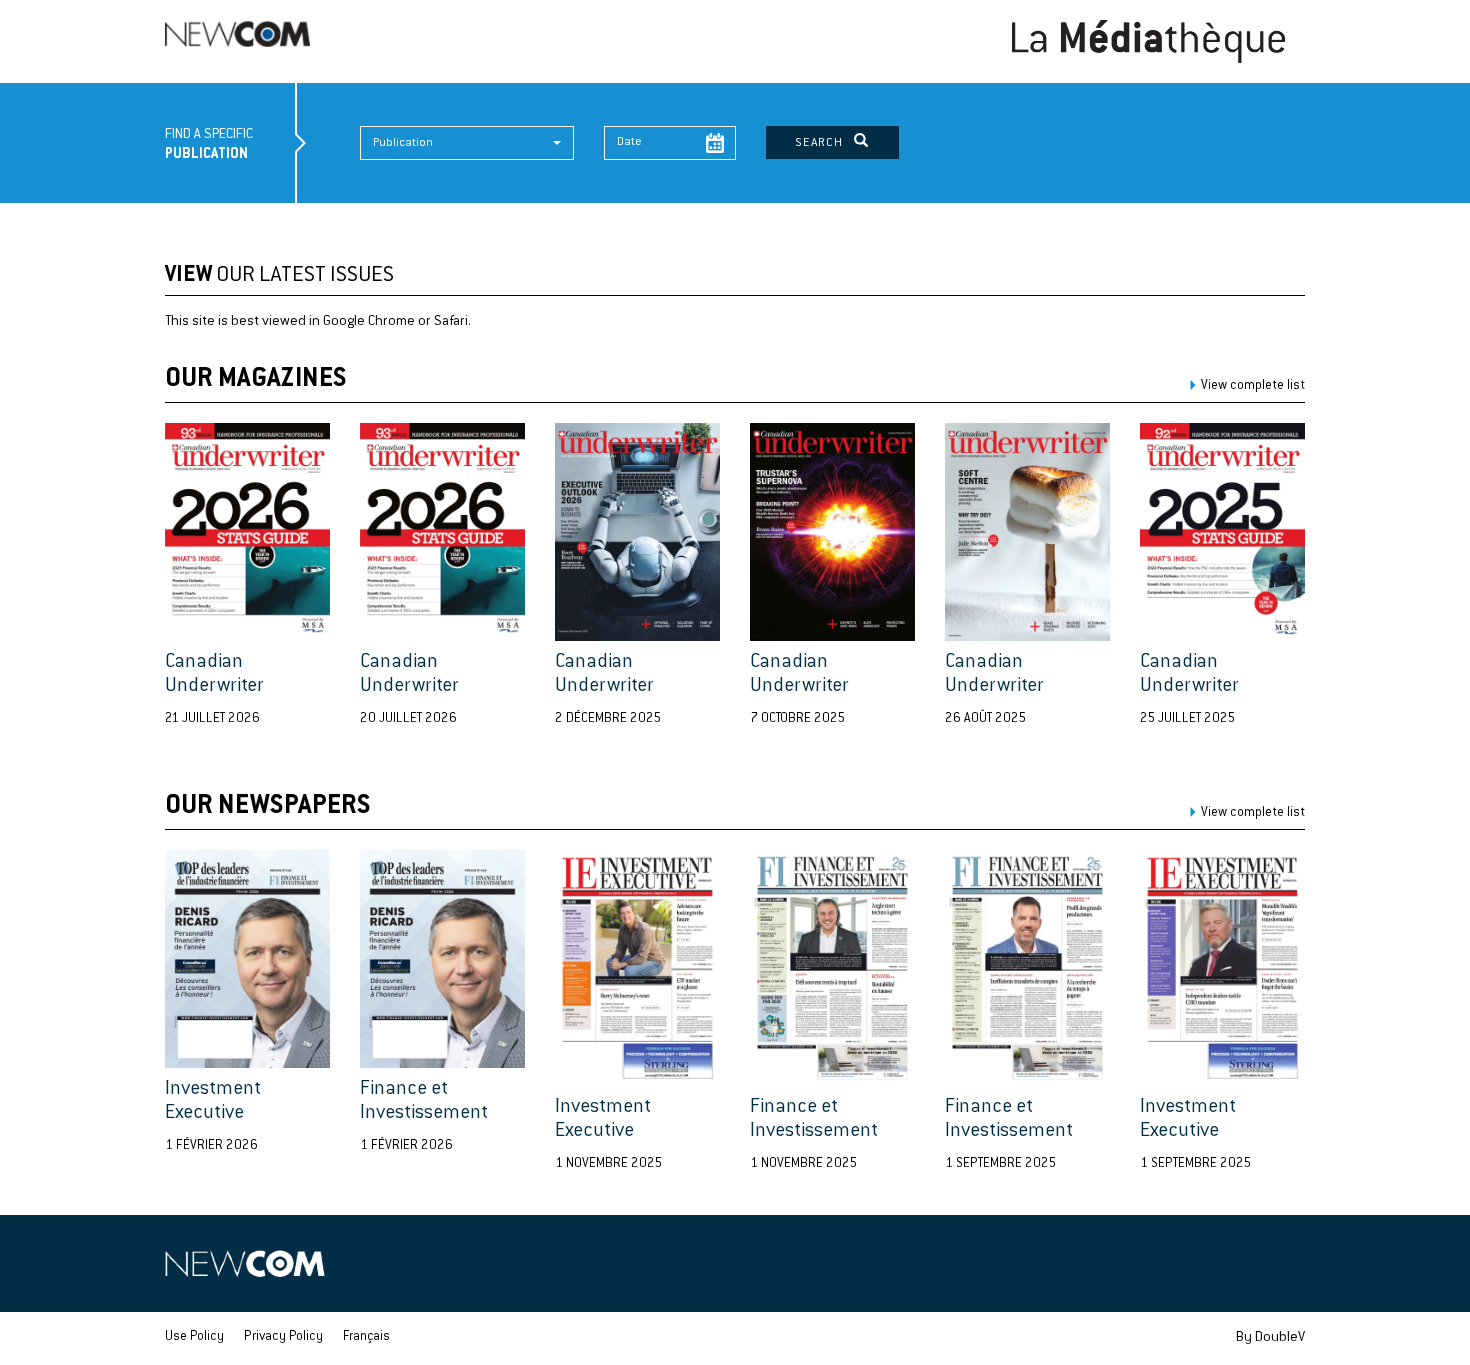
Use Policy (194, 1337)
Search (824, 143)
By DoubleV (1270, 1338)
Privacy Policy (283, 1337)
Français (366, 1337)
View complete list (1253, 386)
